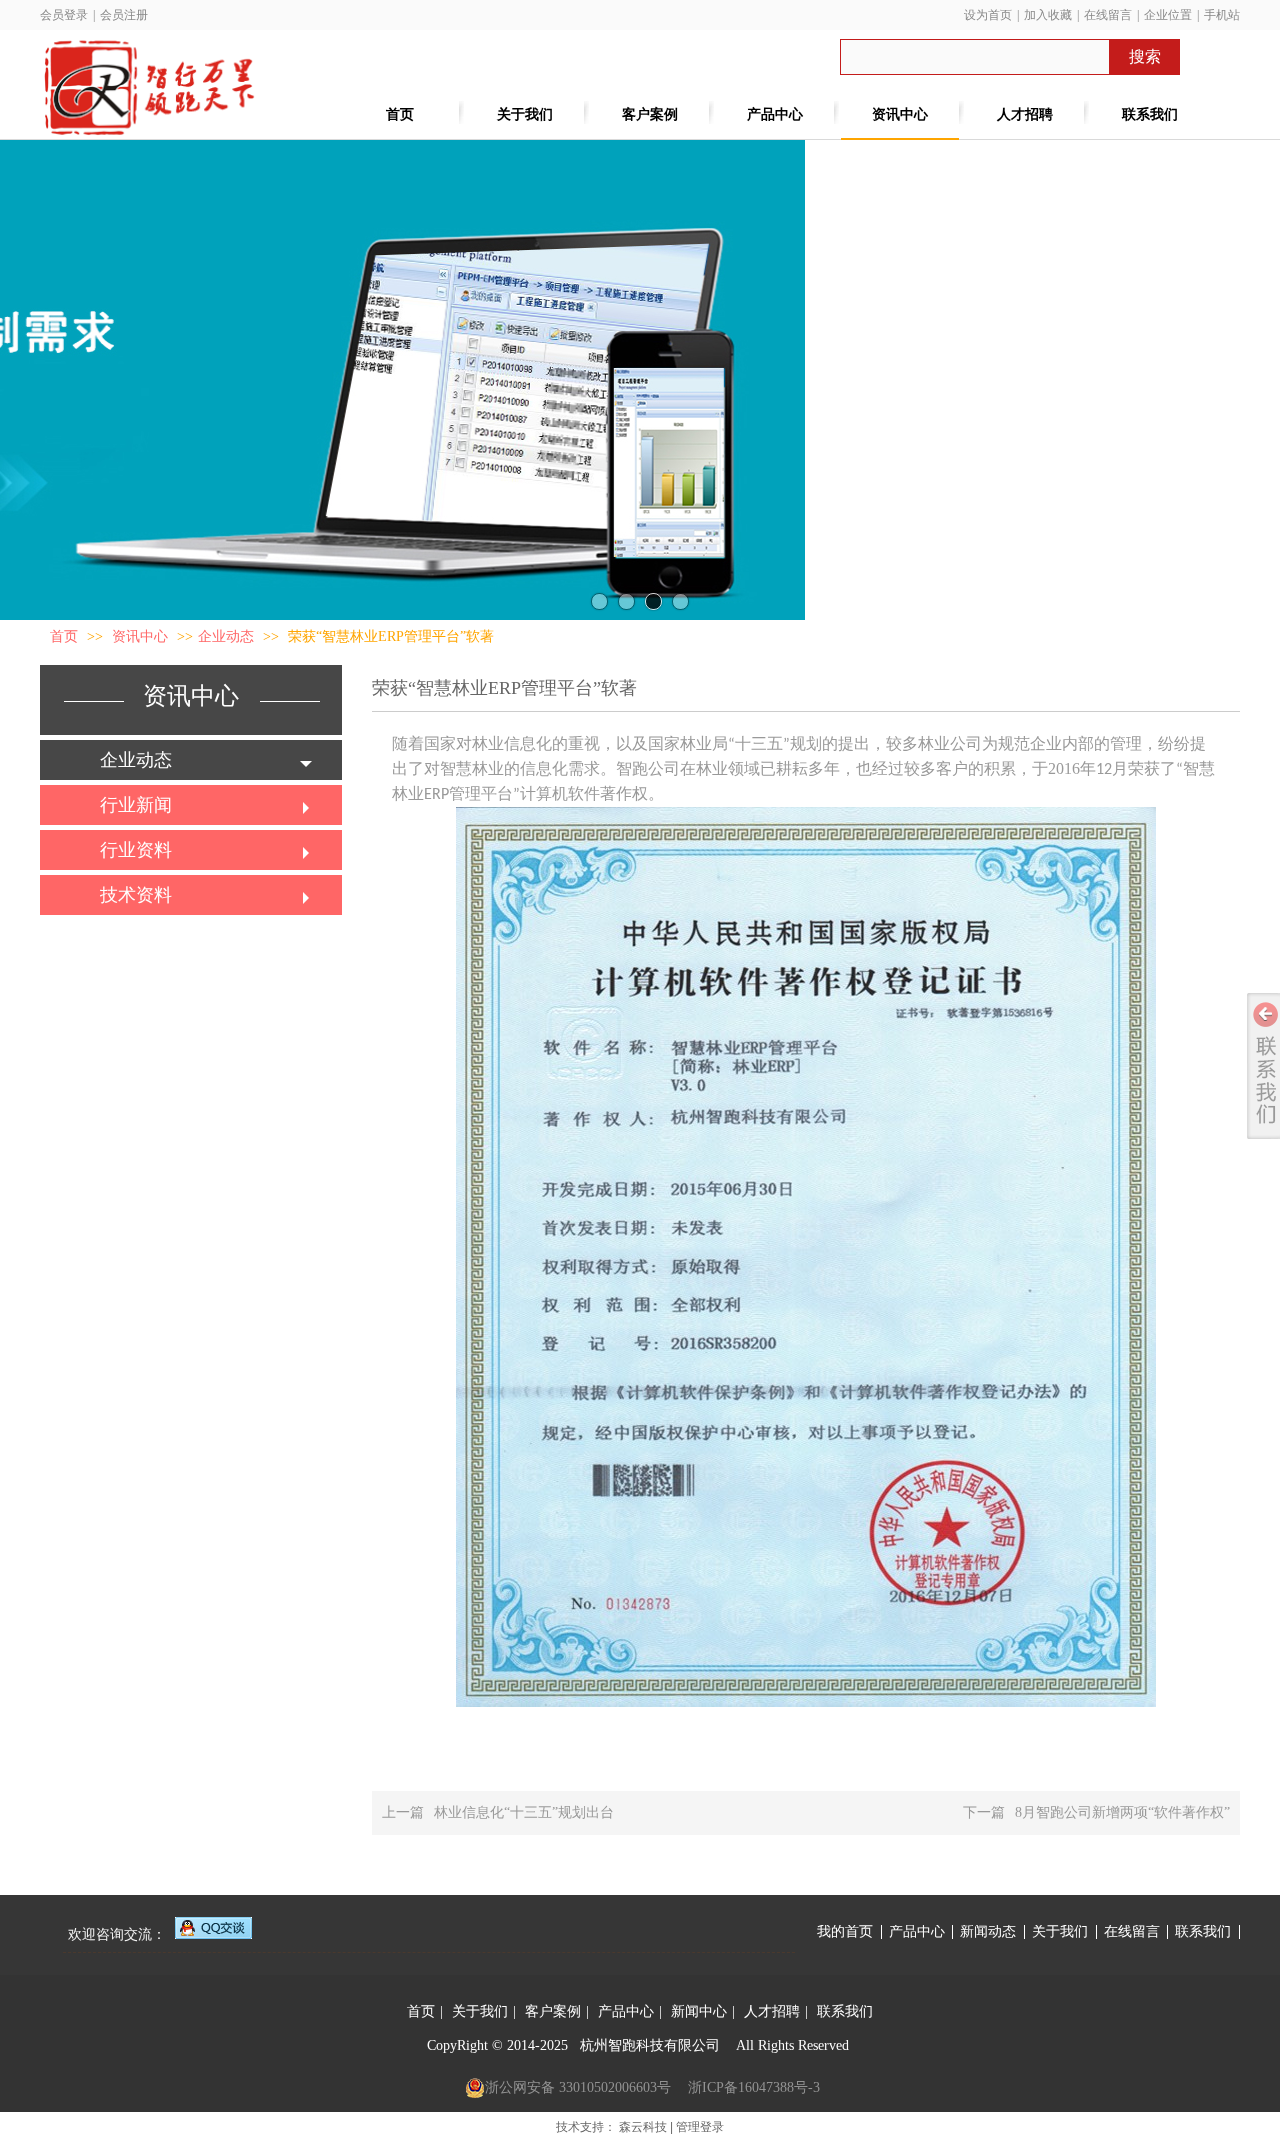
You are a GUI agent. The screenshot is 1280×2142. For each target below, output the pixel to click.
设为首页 (988, 15)
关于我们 (1060, 1932)
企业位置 (1168, 15)
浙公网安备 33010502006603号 (578, 2087)
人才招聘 (772, 2011)
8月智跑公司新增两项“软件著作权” (1122, 1812)
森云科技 (643, 2127)
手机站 (1222, 15)
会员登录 (64, 15)
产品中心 (917, 1932)
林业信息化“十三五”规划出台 (524, 1812)
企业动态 (226, 636)
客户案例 (553, 2011)
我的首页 (845, 1932)
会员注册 (124, 15)
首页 (64, 636)
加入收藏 (1048, 15)
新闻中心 (699, 2011)
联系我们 (1203, 1932)
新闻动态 (988, 1932)
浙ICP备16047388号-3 (754, 2087)
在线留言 (1108, 15)
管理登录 (700, 2127)
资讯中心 (142, 636)
